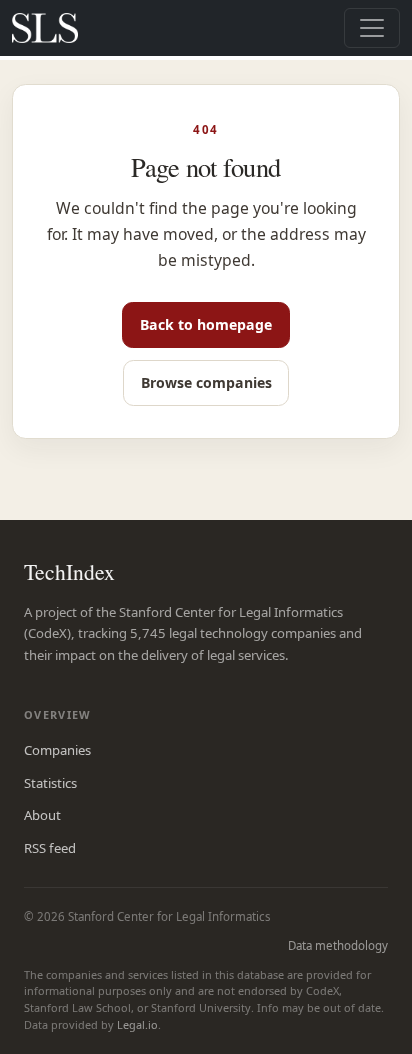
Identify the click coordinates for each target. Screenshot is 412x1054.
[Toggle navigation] (372, 28)
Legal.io (137, 1024)
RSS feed (50, 848)
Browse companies (206, 382)
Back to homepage (206, 324)
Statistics (50, 783)
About (42, 815)
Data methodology (338, 945)
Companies (57, 750)
